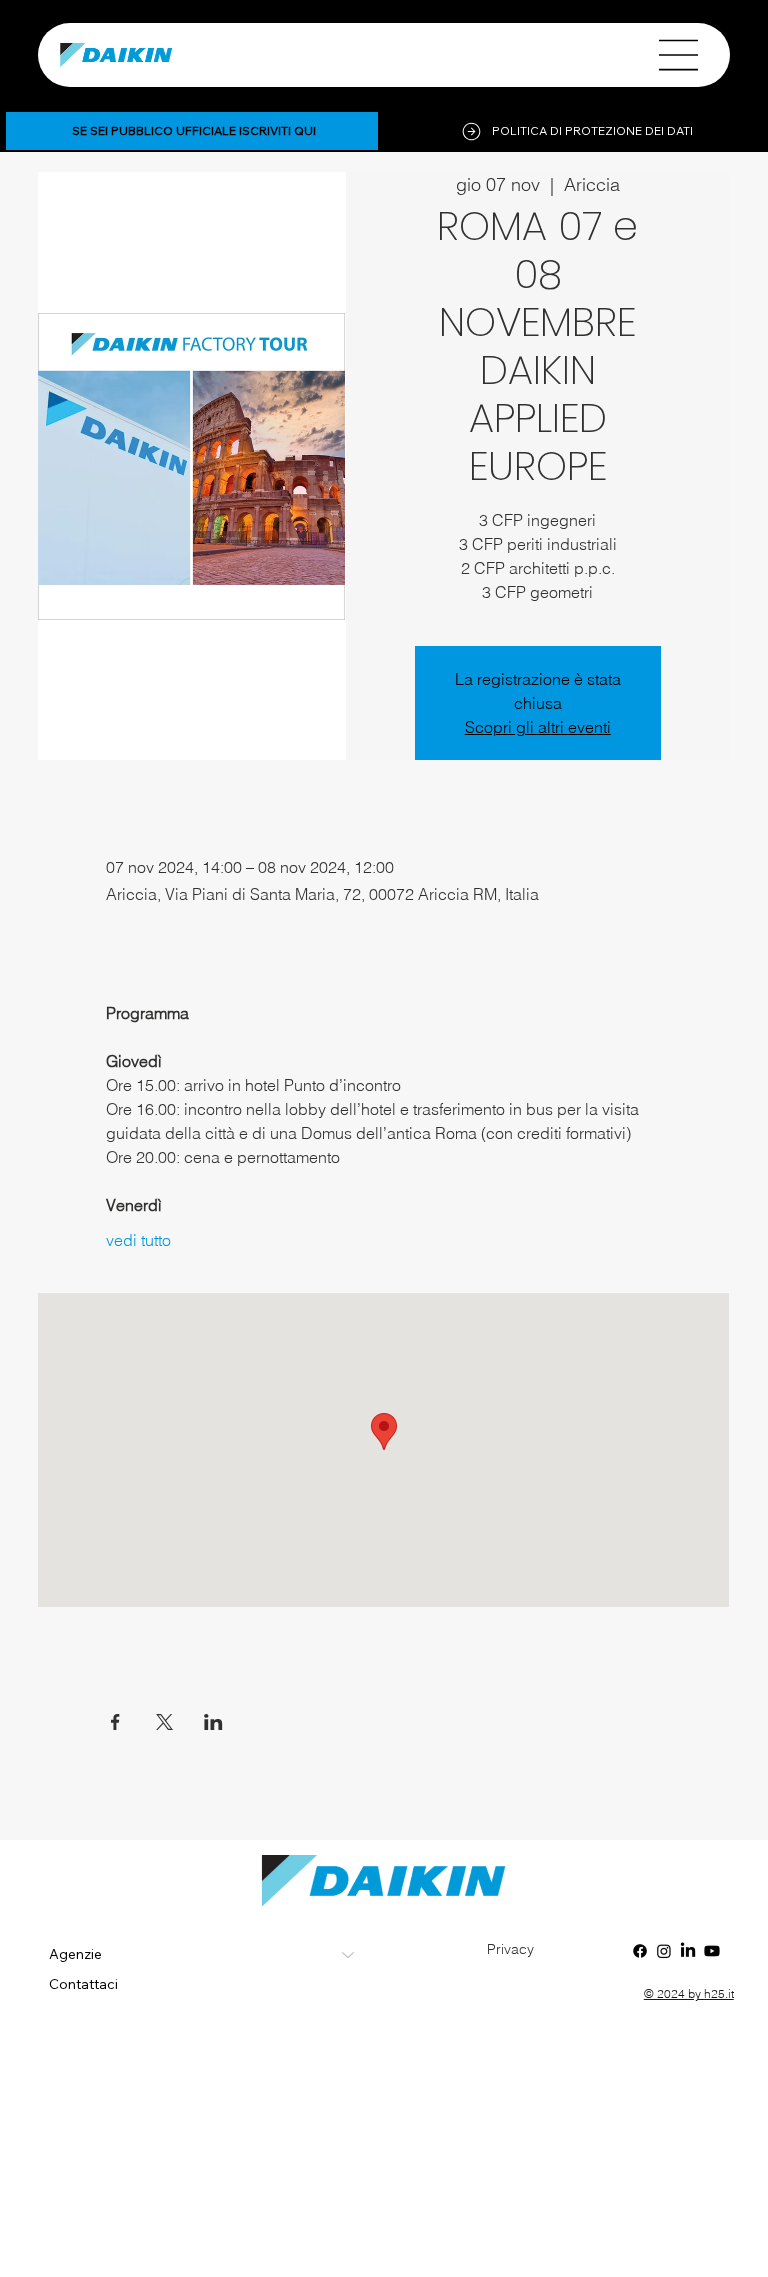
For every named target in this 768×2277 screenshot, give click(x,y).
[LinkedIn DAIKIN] (688, 1951)
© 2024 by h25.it (689, 1993)
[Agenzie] (349, 1955)
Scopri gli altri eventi (538, 727)
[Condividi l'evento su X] (164, 1722)
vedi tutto (138, 1240)
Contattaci (83, 1984)
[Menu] (679, 55)
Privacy (510, 1949)
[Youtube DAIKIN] (712, 1951)
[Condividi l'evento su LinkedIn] (213, 1722)
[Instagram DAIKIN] (664, 1951)
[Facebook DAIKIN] (640, 1951)
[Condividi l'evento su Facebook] (115, 1722)
